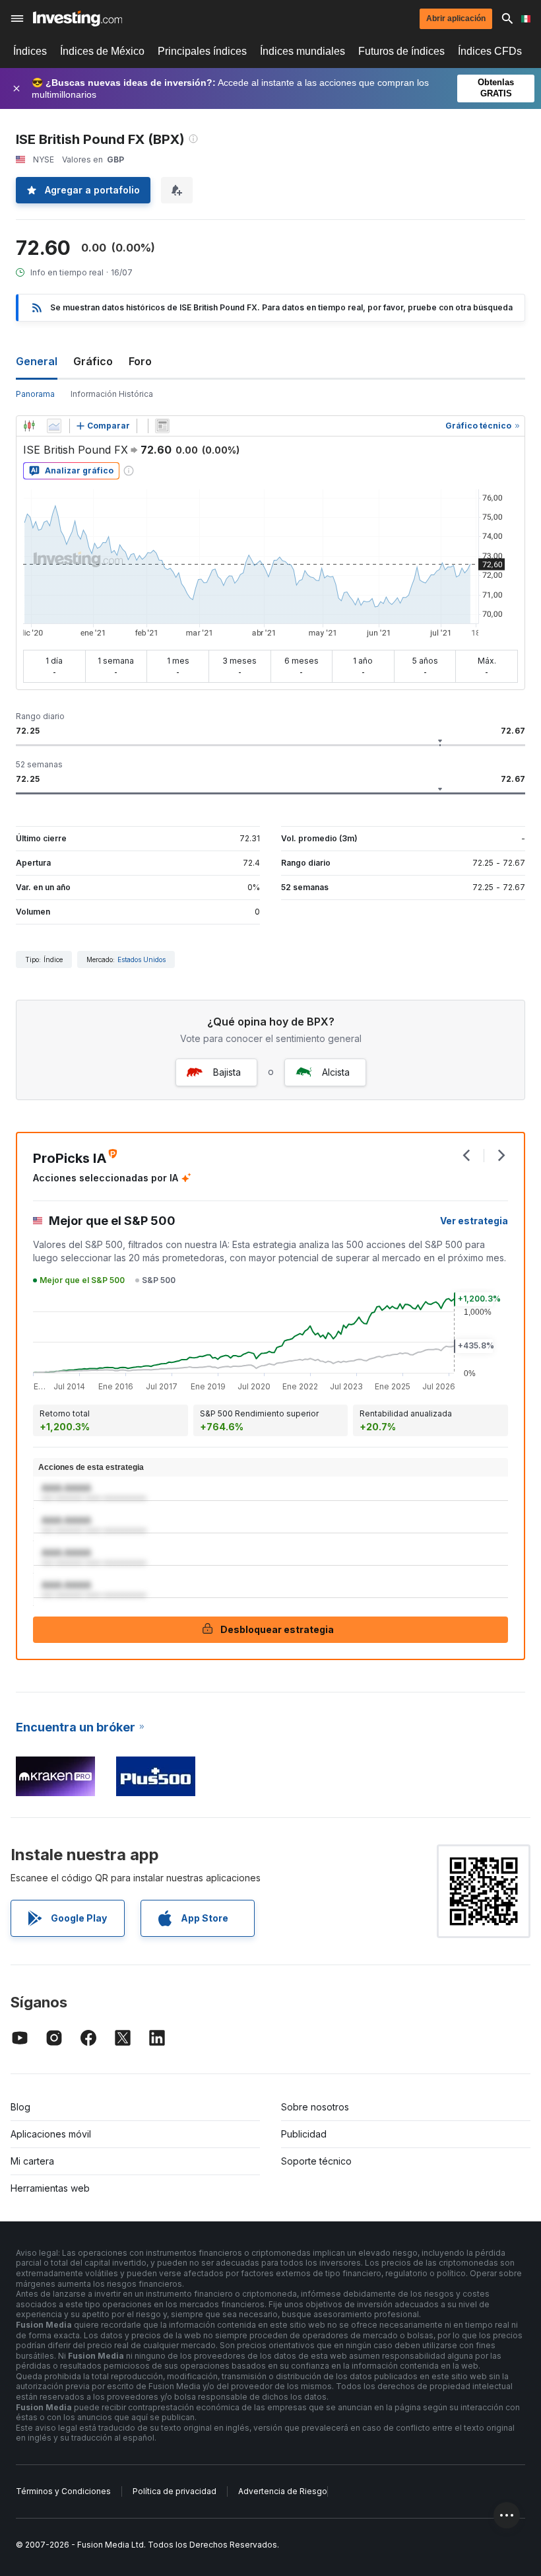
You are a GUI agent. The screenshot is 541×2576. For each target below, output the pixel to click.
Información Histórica (112, 394)
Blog (20, 2107)
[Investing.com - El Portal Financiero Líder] (78, 18)
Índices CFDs (490, 51)
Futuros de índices (401, 51)
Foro (140, 361)
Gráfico (93, 361)
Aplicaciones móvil (51, 2134)
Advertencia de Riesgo (283, 2491)
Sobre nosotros (315, 2107)
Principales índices (202, 51)
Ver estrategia (474, 1221)
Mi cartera (32, 2161)
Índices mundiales (302, 51)
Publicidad (304, 2134)
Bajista (227, 1072)
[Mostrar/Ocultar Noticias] (162, 426)
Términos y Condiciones (63, 2491)
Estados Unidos (142, 959)
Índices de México (102, 51)
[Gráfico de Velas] (29, 426)
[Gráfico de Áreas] (54, 426)
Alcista (336, 1072)
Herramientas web (50, 2188)
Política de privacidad (175, 2491)
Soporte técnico (316, 2161)
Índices (30, 51)
